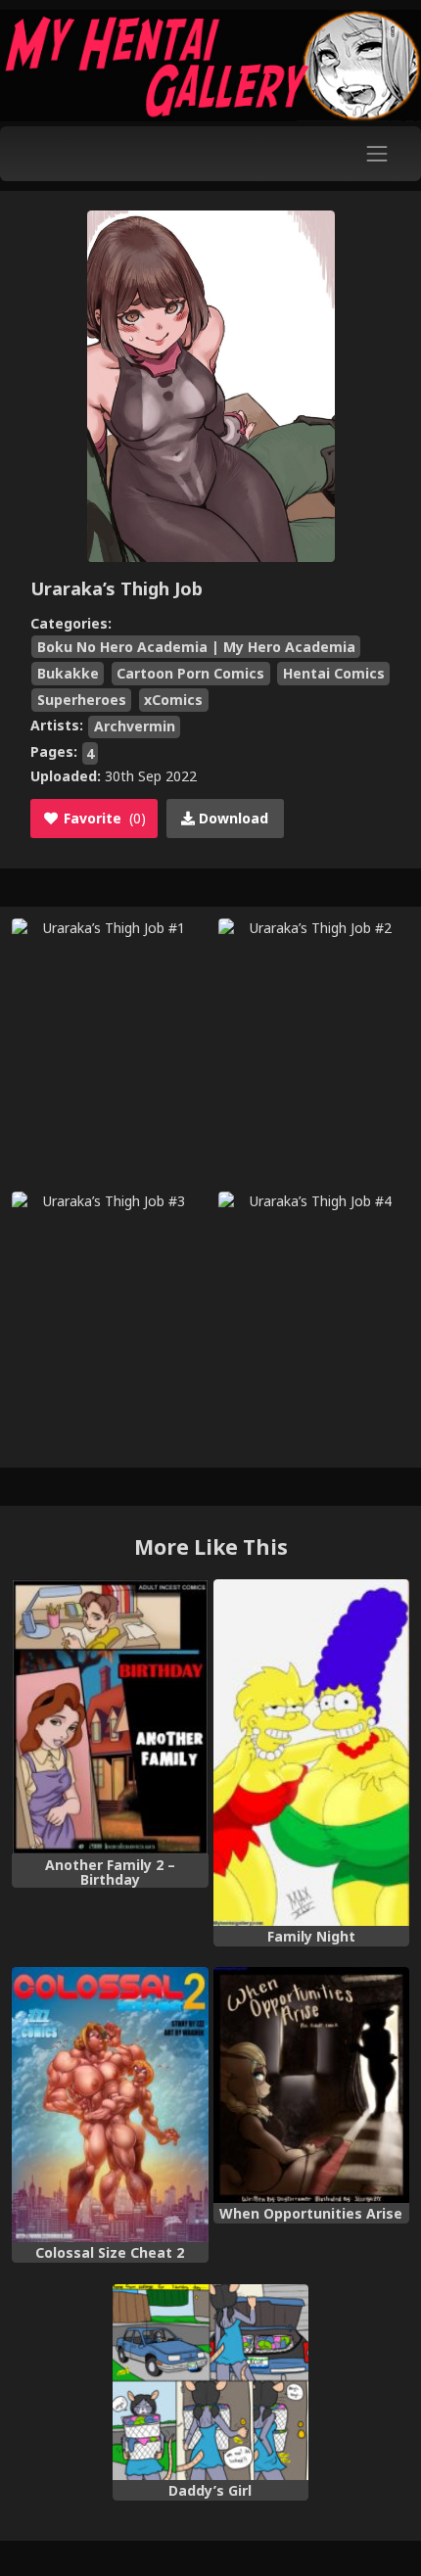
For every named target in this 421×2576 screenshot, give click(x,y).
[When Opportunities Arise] (312, 2084)
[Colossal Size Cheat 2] (110, 2105)
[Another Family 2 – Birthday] (110, 1717)
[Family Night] (312, 1752)
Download (232, 818)
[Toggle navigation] (377, 153)
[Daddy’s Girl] (211, 2383)
